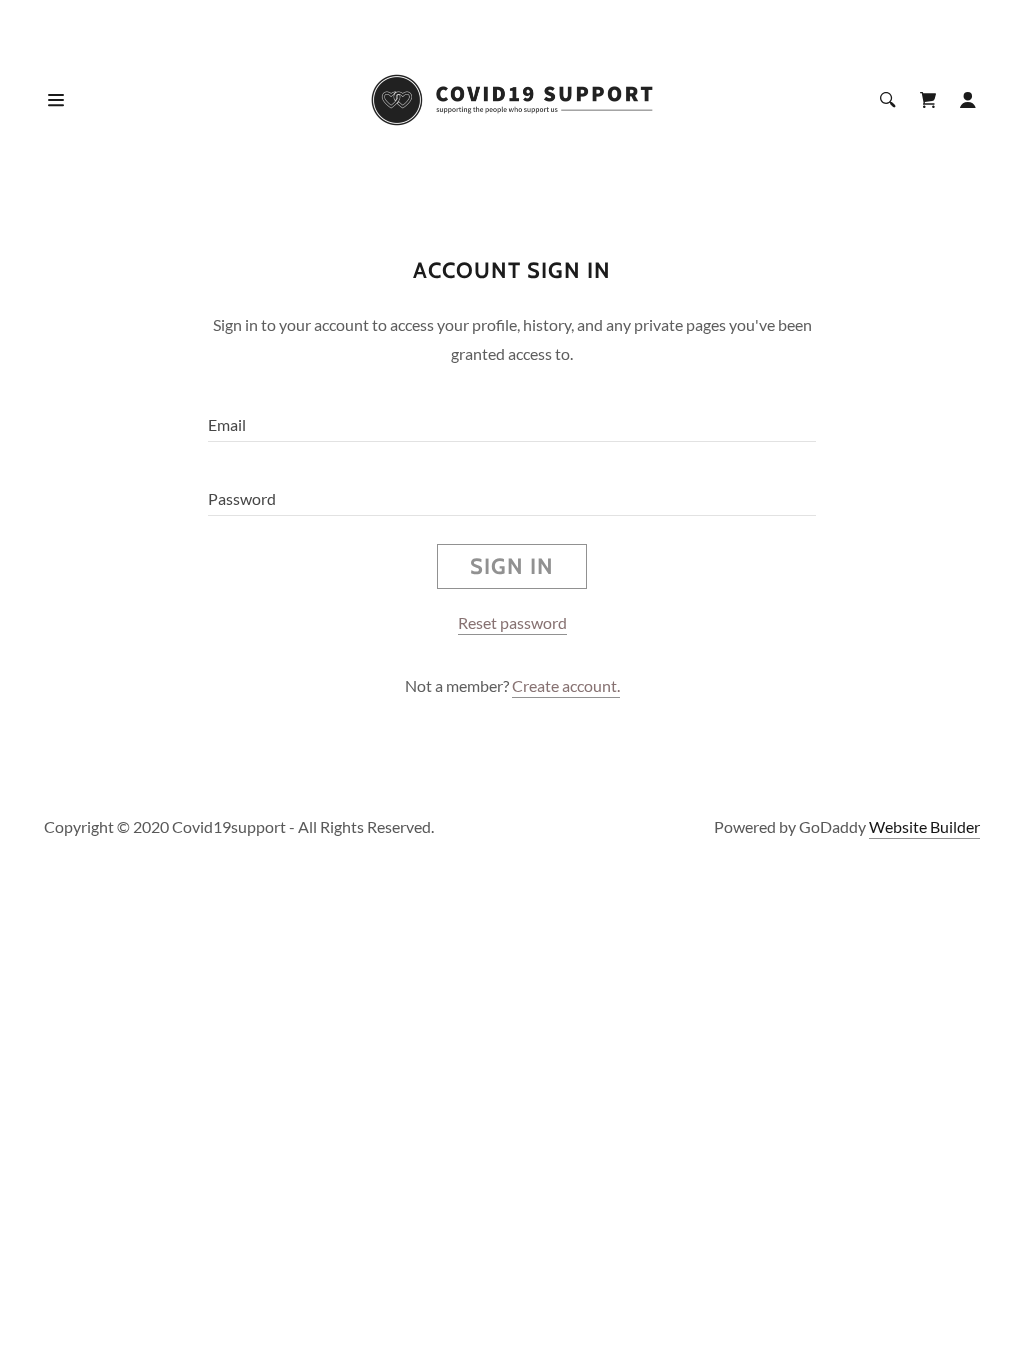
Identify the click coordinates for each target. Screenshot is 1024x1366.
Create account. (566, 685)
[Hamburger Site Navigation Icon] (91, 100)
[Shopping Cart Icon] (928, 100)
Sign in (512, 566)
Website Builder (924, 826)
